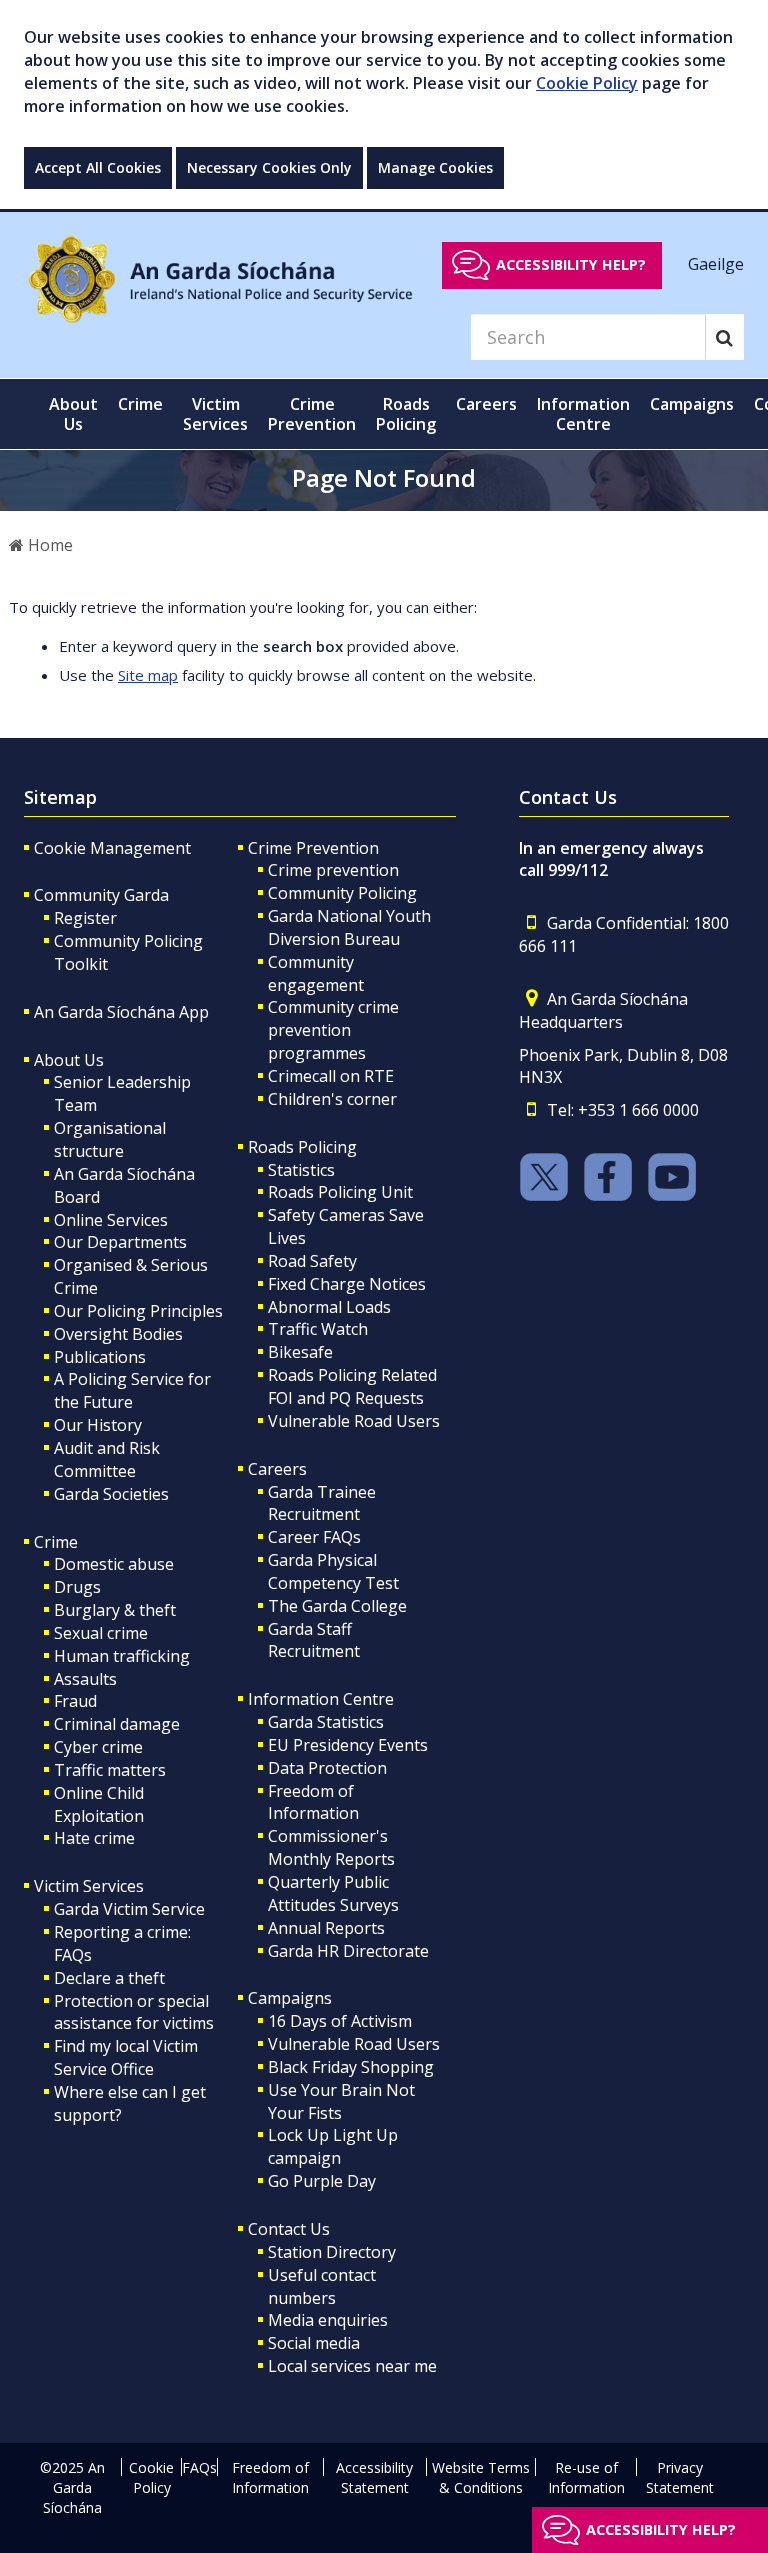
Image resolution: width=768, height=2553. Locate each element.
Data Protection (327, 1768)
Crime (56, 1542)
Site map (148, 675)
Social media (314, 2343)
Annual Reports (326, 1928)
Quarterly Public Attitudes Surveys (333, 1893)
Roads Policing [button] (406, 414)
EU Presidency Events (348, 1745)
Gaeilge (716, 264)
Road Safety (312, 1261)
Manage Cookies (435, 167)
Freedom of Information (313, 1802)
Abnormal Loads (329, 1307)
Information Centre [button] (583, 414)
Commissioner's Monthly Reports (331, 1847)
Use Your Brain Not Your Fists (341, 2101)
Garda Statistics (326, 1722)
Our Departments (120, 1242)
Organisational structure (110, 1139)
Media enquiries (328, 2320)
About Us (69, 1060)
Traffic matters (110, 1770)
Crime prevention (333, 870)
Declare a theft (109, 1978)
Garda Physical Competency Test (333, 1571)
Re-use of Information (586, 2477)
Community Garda (101, 895)
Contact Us (289, 2229)
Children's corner (332, 1099)
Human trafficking (122, 1656)
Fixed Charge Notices (347, 1284)
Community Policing (342, 893)
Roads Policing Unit (340, 1192)
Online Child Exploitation (99, 1804)
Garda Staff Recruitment (314, 1640)
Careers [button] (486, 404)
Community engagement (316, 973)
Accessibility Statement (374, 2477)
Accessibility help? (571, 264)
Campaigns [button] (692, 404)
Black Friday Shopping (351, 2067)
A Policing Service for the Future (132, 1390)
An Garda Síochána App (121, 1012)
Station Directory (332, 2252)
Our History (98, 1425)
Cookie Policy (587, 83)
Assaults (85, 1679)
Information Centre (321, 1699)
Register (85, 918)
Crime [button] (140, 404)
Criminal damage (117, 1724)
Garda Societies (111, 1494)
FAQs (199, 2467)
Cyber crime (98, 1747)
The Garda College (337, 1606)
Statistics (301, 1170)
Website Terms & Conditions (481, 2477)
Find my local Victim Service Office (126, 2057)
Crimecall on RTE (331, 1076)
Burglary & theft (115, 1610)
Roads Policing (302, 1147)
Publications (100, 1357)
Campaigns (290, 1998)
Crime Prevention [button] (312, 414)
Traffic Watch (318, 1329)
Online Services (111, 1220)
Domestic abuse (114, 1564)
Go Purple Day (322, 2181)
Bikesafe (300, 1352)
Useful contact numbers (322, 2286)
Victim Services (89, 1886)
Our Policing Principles (138, 1311)
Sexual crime (101, 1633)
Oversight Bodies (118, 1334)
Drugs (77, 1587)
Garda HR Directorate (348, 1951)
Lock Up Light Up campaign (333, 2146)
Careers (277, 1469)
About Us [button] (73, 414)
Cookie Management (112, 848)
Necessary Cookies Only (269, 167)
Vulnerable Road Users (354, 1421)
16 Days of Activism (340, 2021)
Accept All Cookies (98, 167)
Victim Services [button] (215, 414)
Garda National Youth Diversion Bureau (349, 927)
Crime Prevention (313, 848)
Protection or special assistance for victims (134, 2012)
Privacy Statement (680, 2477)
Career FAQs (314, 1537)
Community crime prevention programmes (333, 1030)
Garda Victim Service (129, 1909)
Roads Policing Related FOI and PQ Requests (352, 1386)
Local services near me (352, 2366)
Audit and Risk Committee (107, 1459)
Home (48, 545)
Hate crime (94, 1838)
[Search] (724, 337)
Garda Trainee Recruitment (322, 1503)
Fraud (75, 1701)
